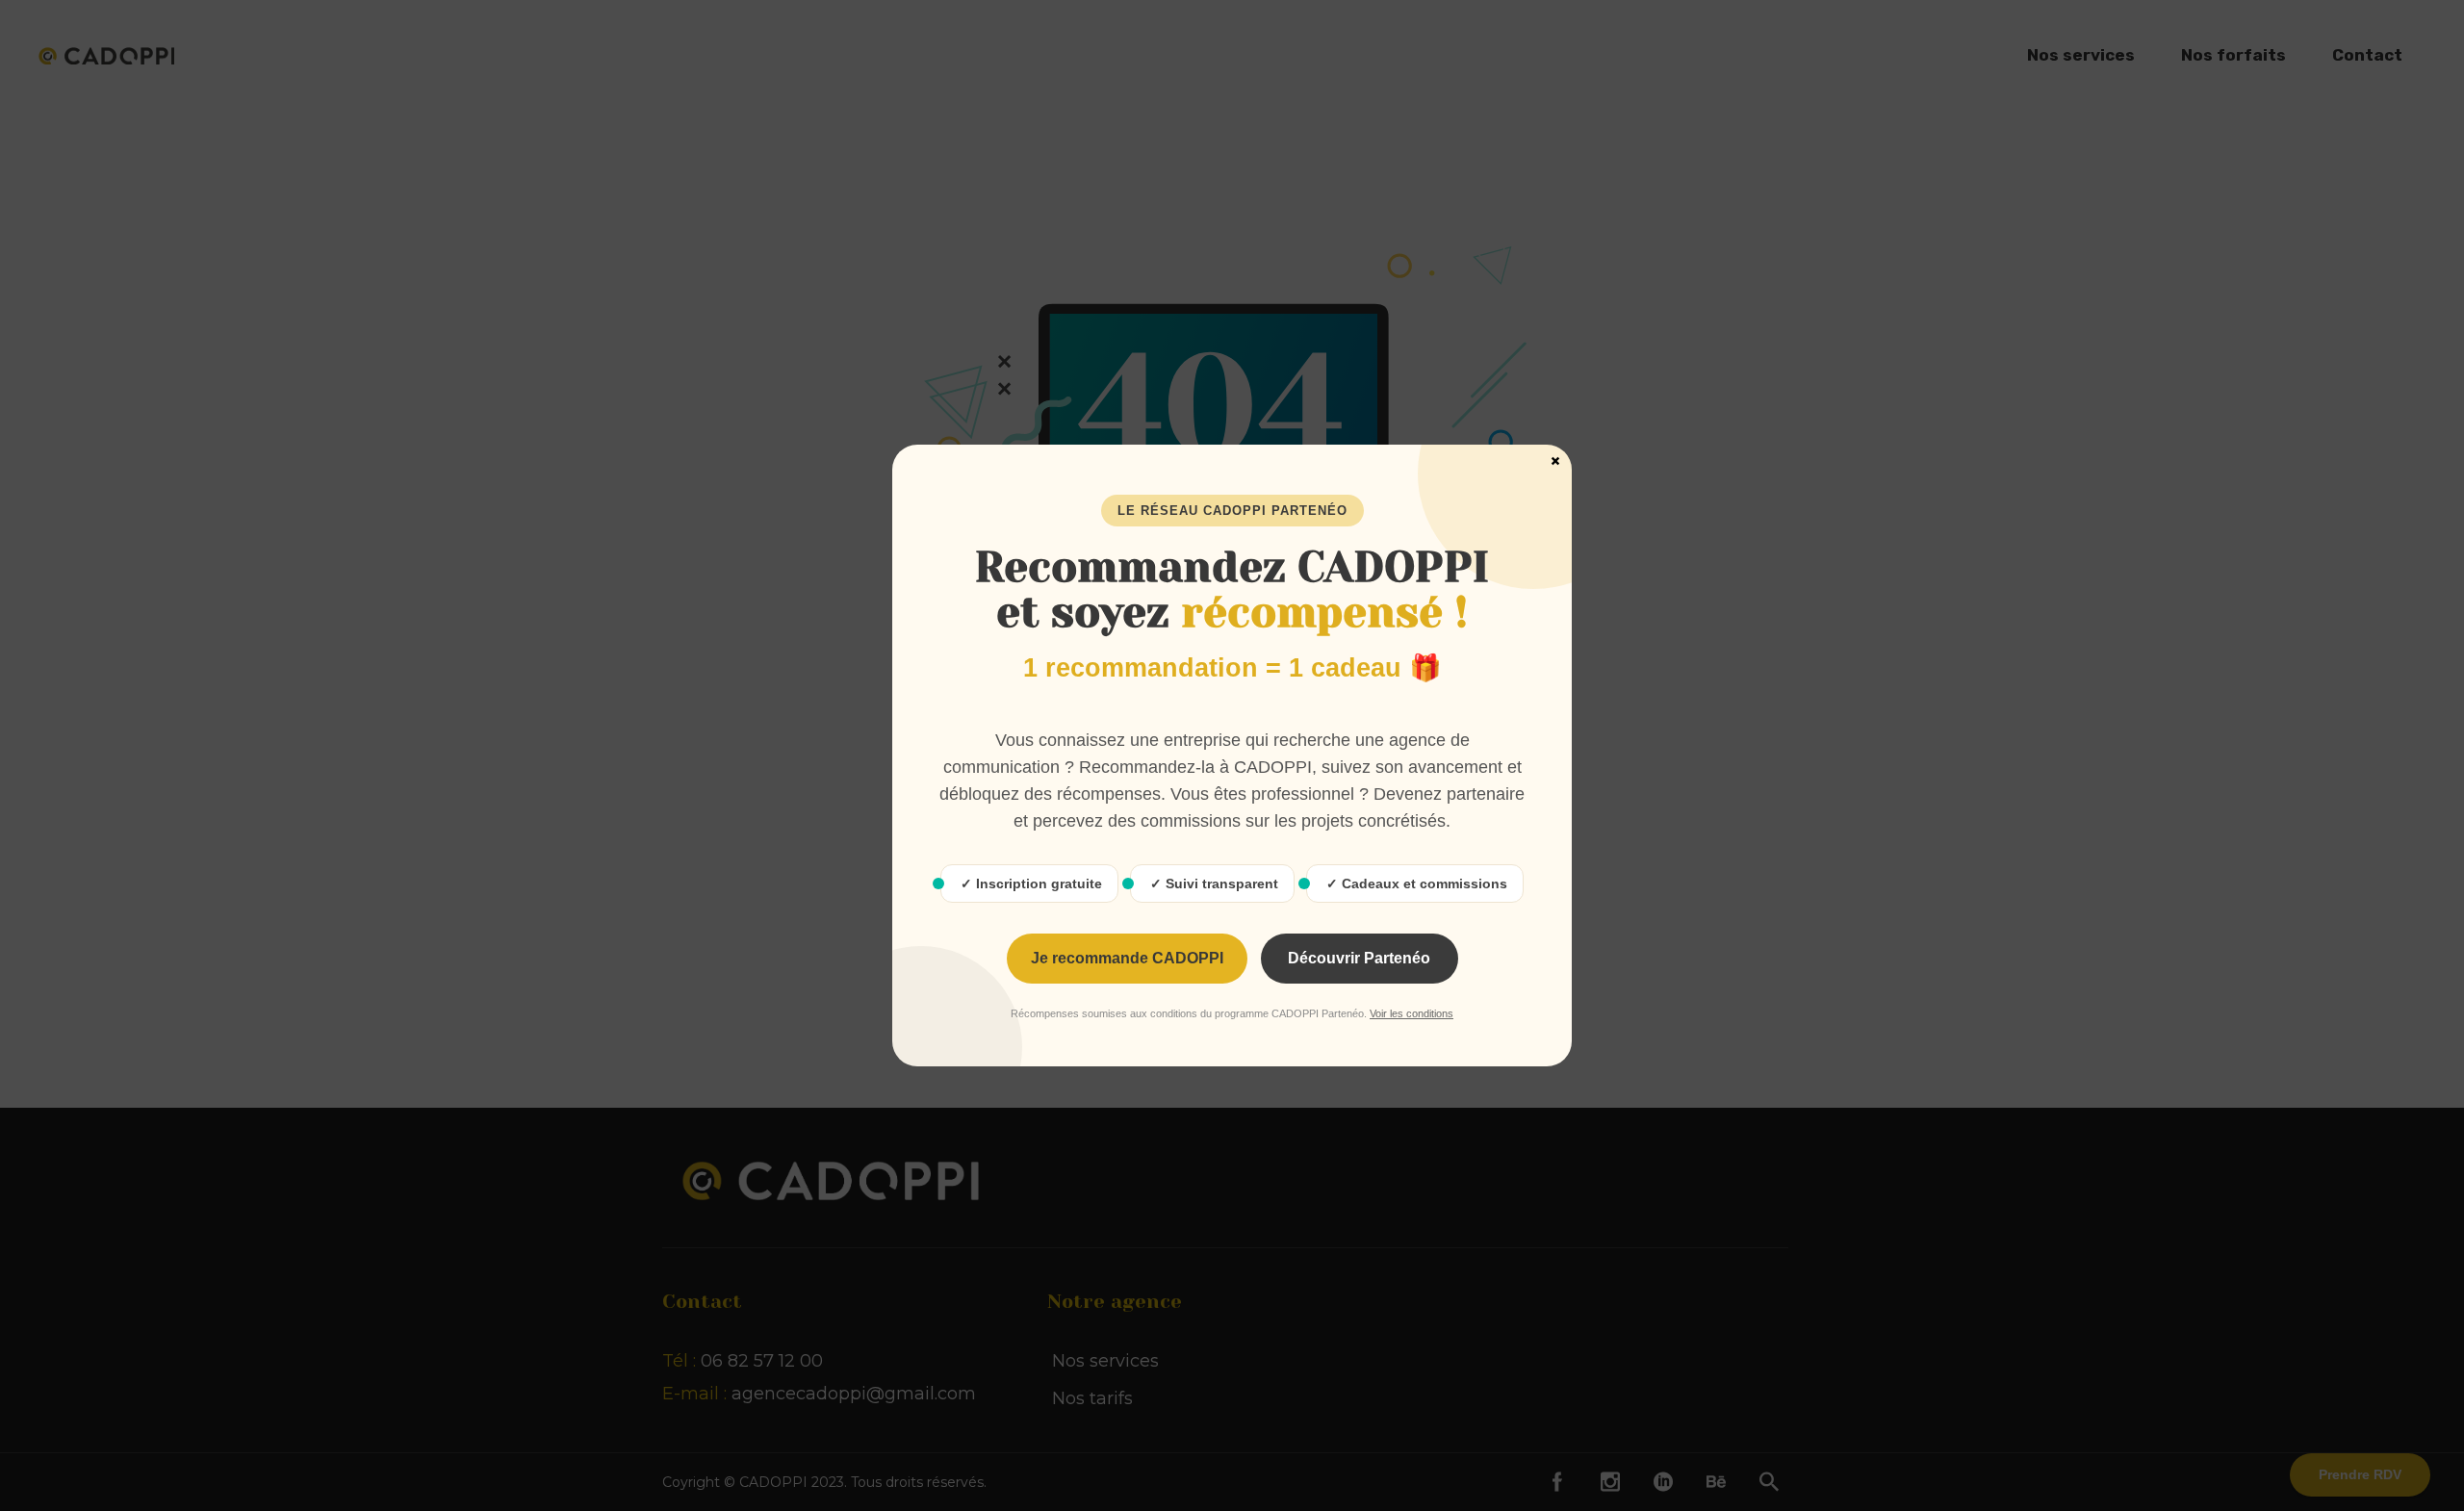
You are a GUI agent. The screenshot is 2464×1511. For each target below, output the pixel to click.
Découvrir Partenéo (1359, 958)
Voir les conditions (1412, 1013)
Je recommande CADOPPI (1127, 958)
